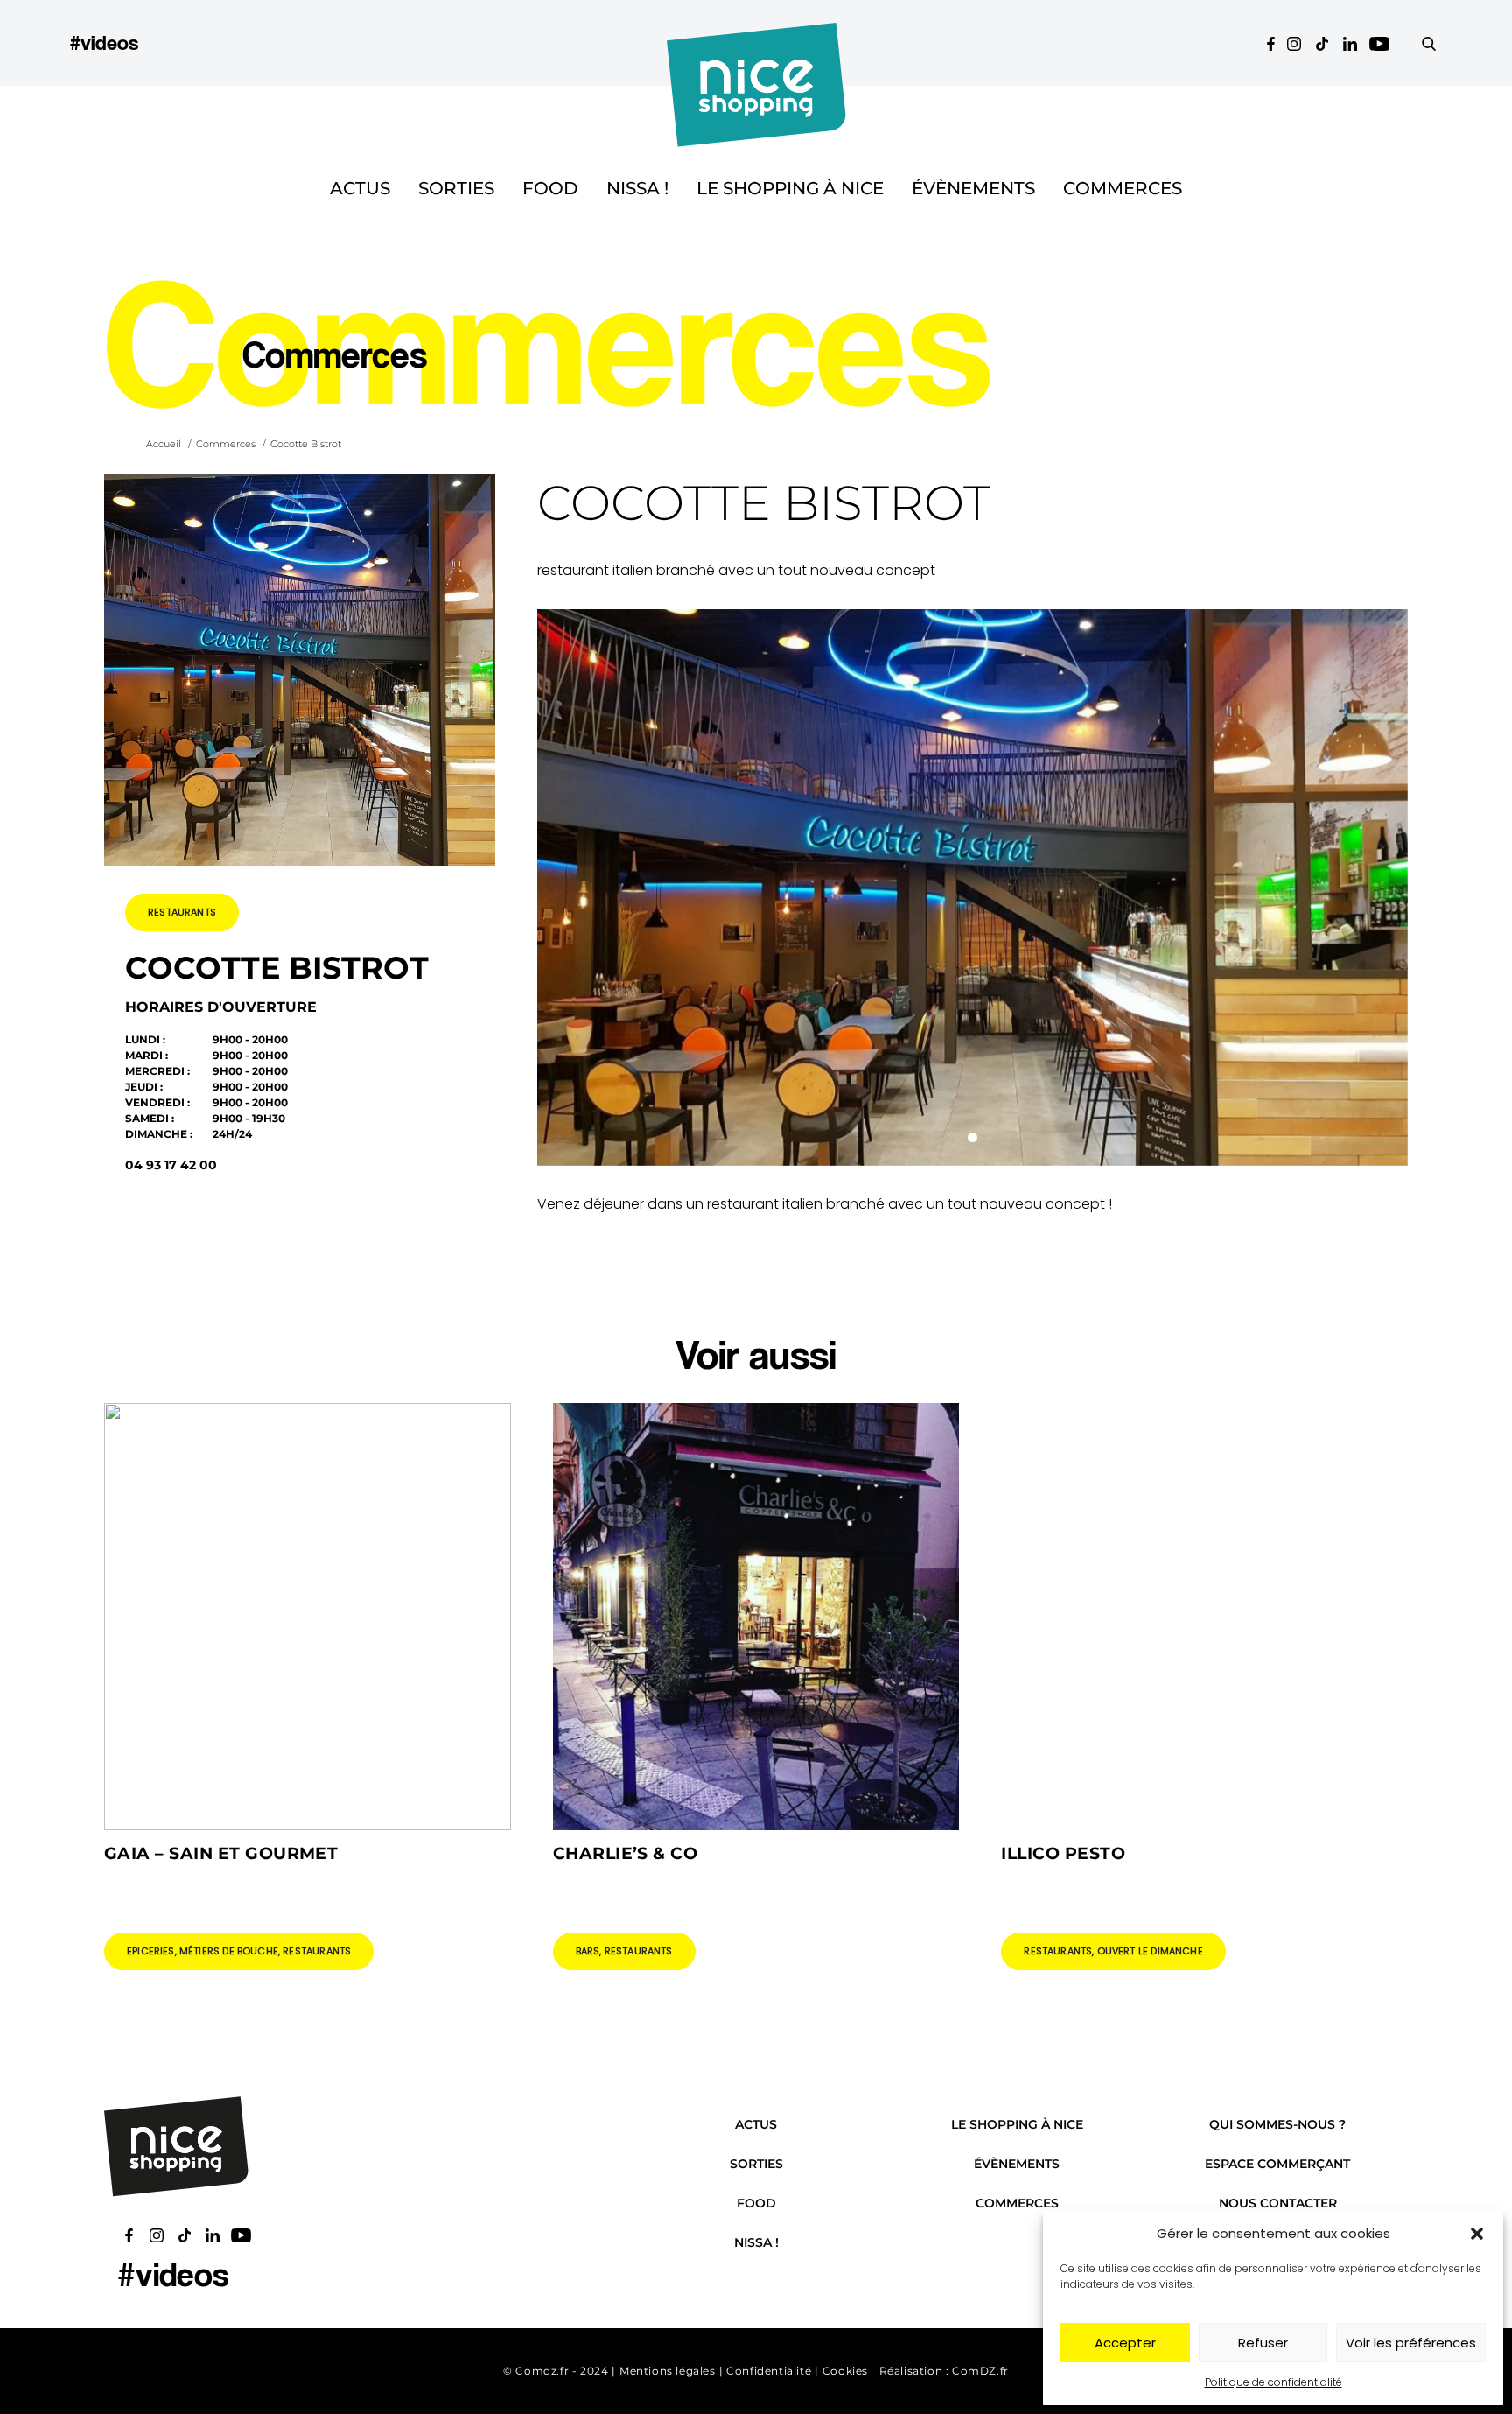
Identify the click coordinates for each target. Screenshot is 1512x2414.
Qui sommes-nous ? (1277, 2124)
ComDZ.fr (980, 2371)
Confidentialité (769, 2371)
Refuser (1263, 2343)
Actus (360, 188)
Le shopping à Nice (790, 188)
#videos (104, 42)
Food (550, 188)
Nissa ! (637, 188)
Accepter (1125, 2343)
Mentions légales (668, 2371)
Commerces (1123, 188)
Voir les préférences (1411, 2343)
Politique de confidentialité (1274, 2382)
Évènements (973, 188)
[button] (1477, 2234)
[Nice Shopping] (756, 43)
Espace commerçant (1277, 2164)
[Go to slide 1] (973, 1137)
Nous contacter (1278, 2203)
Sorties (456, 188)
